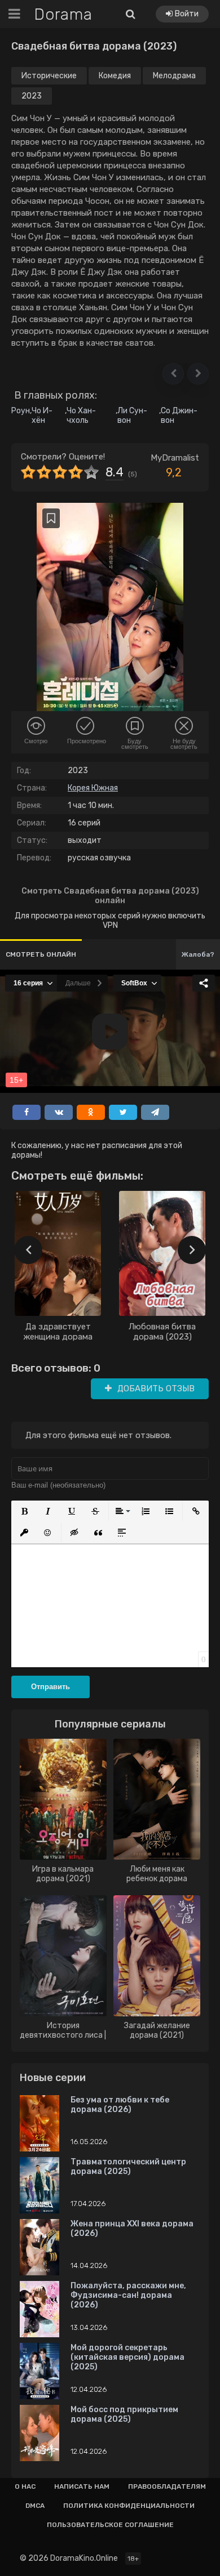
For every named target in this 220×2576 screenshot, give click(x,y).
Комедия (115, 76)
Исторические (49, 76)
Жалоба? (198, 954)
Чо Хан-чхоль (81, 416)
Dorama (63, 14)
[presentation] (28, 1250)
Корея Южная (93, 788)
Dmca (35, 2506)
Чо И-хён (42, 416)
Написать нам (82, 2486)
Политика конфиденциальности (129, 2506)
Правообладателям (167, 2486)
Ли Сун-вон (132, 416)
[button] (173, 374)
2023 (32, 96)
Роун (21, 411)
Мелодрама (174, 76)
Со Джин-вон (179, 416)
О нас (25, 2486)
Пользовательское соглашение (110, 2525)
